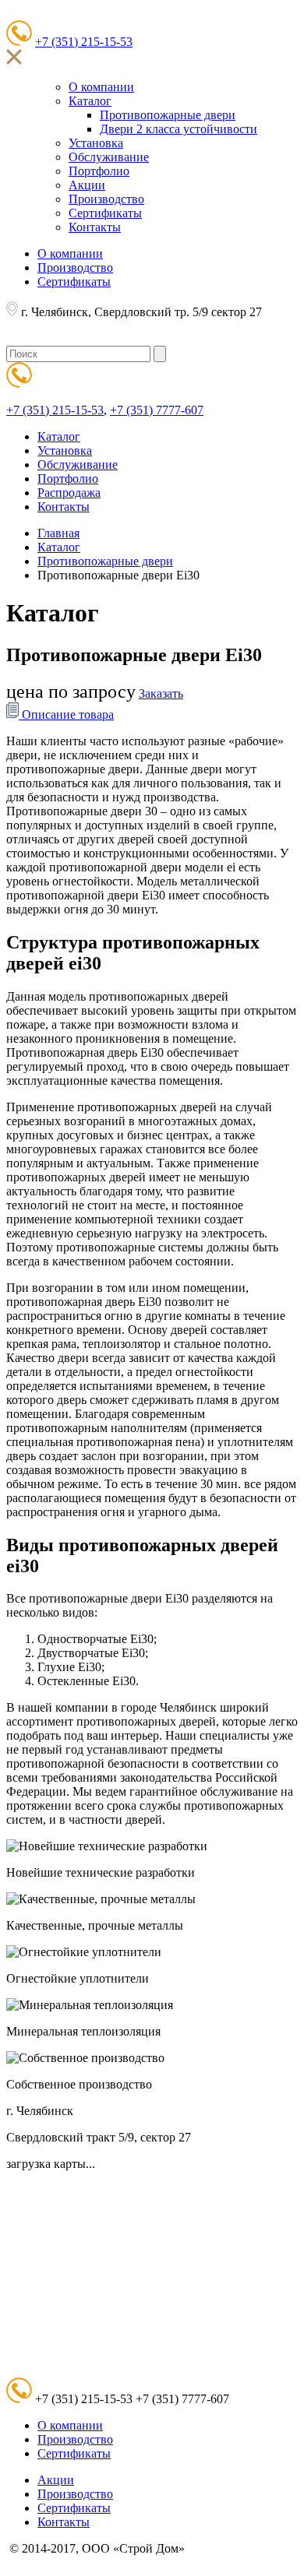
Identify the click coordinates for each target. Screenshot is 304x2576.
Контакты (95, 227)
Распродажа (69, 493)
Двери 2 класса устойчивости (179, 129)
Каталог (90, 101)
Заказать (161, 693)
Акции (87, 185)
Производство (106, 199)
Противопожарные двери (168, 115)
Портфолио (99, 171)
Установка (96, 143)
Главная (58, 533)
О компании (101, 87)
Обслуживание (109, 157)
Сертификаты (105, 213)
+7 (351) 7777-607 (157, 410)
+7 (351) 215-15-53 (84, 42)
